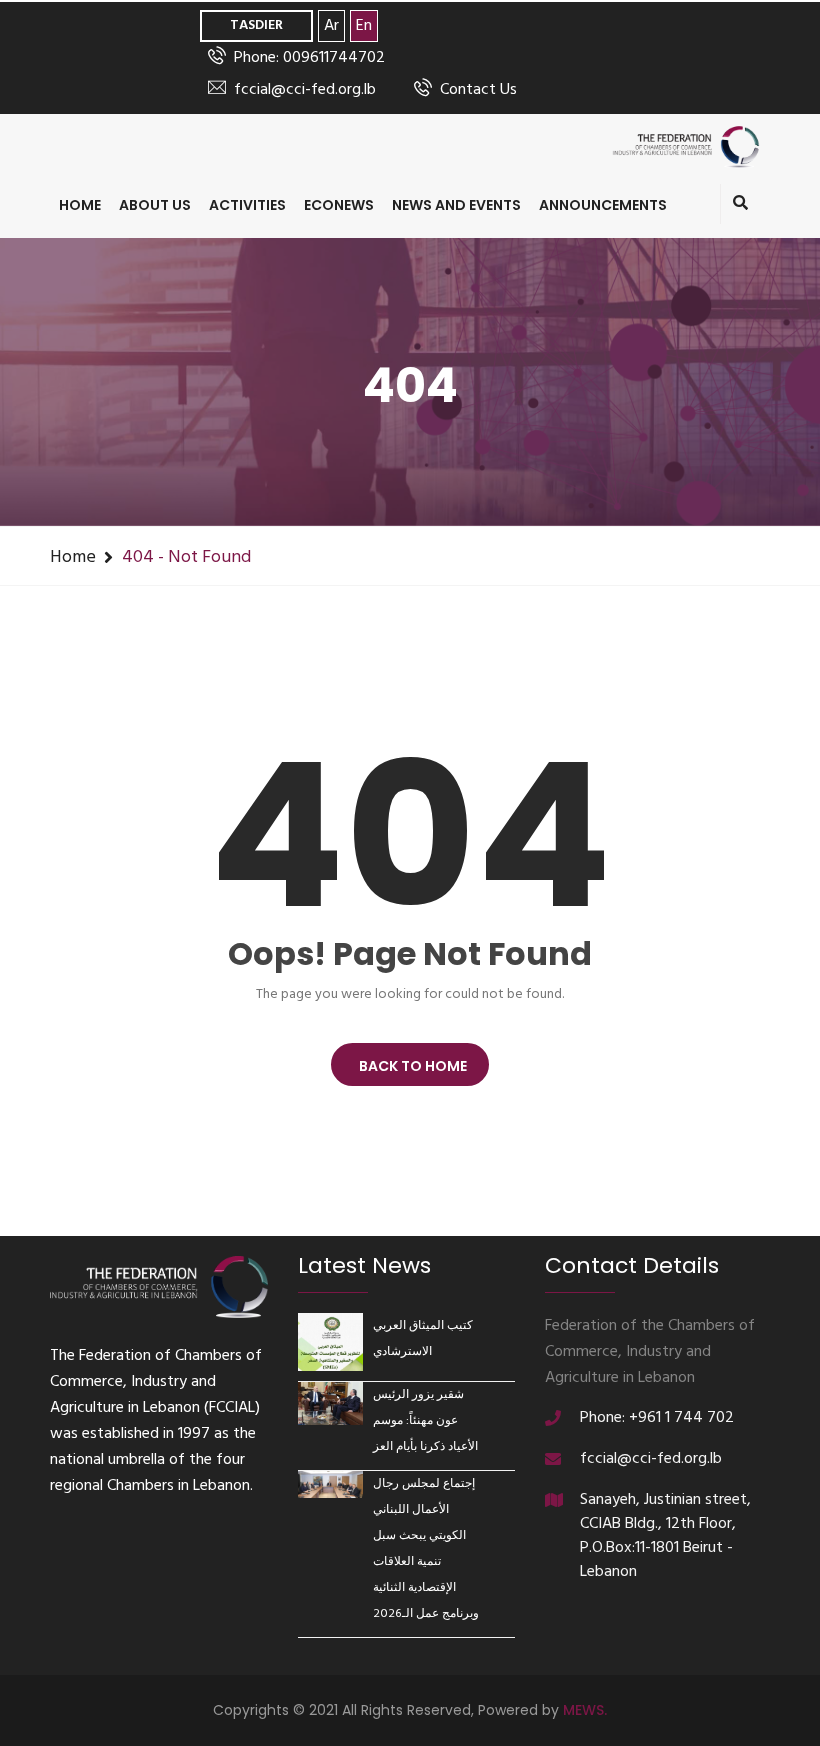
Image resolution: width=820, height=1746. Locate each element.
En (364, 26)
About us (155, 205)
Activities (247, 205)
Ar (331, 26)
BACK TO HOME (410, 1066)
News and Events (456, 205)
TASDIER (256, 25)
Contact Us (478, 90)
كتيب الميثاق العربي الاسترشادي (423, 1339)
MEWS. (585, 1710)
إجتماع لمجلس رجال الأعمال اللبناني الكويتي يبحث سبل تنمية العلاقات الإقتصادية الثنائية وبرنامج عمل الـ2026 (426, 1549)
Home (80, 205)
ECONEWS (339, 205)
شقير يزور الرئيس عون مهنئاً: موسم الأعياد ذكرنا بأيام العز (425, 1421)
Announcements (603, 205)
